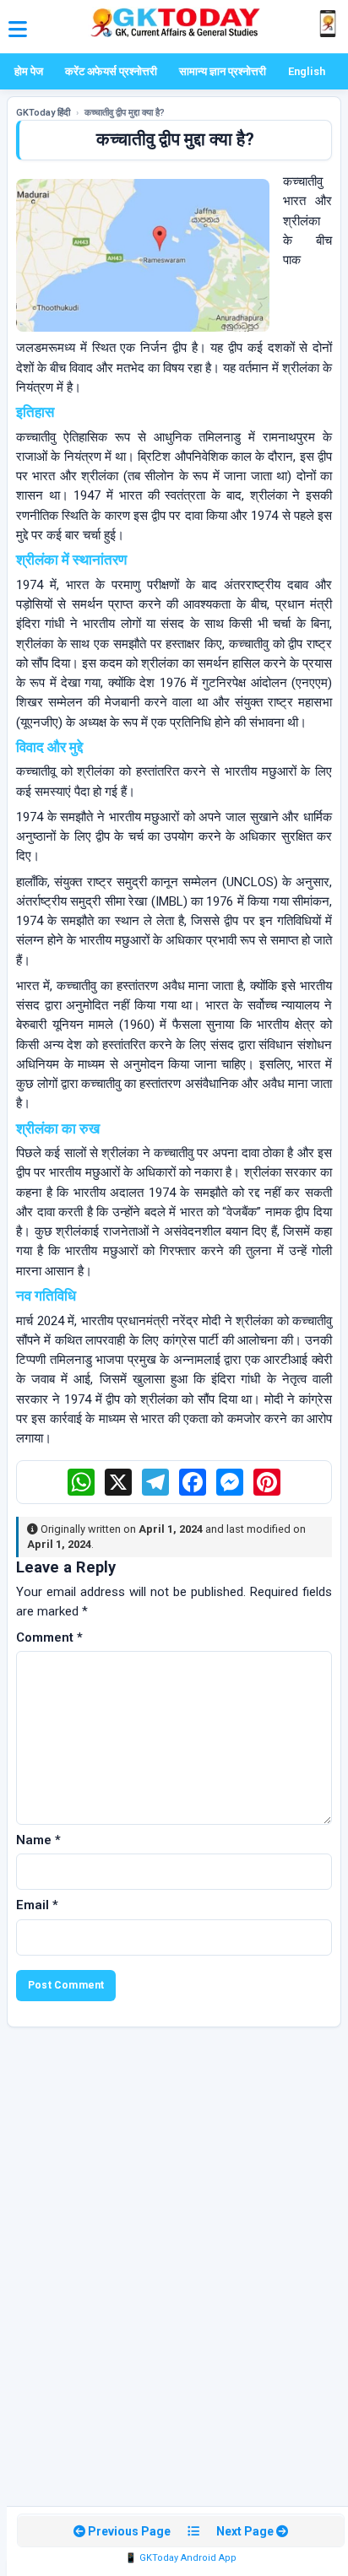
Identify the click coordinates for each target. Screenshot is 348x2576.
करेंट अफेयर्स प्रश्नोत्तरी (111, 71)
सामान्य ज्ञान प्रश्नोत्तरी (223, 71)
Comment (49, 1637)
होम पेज (29, 71)
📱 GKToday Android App (181, 2558)
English (307, 71)
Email (37, 1905)
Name (38, 1840)
